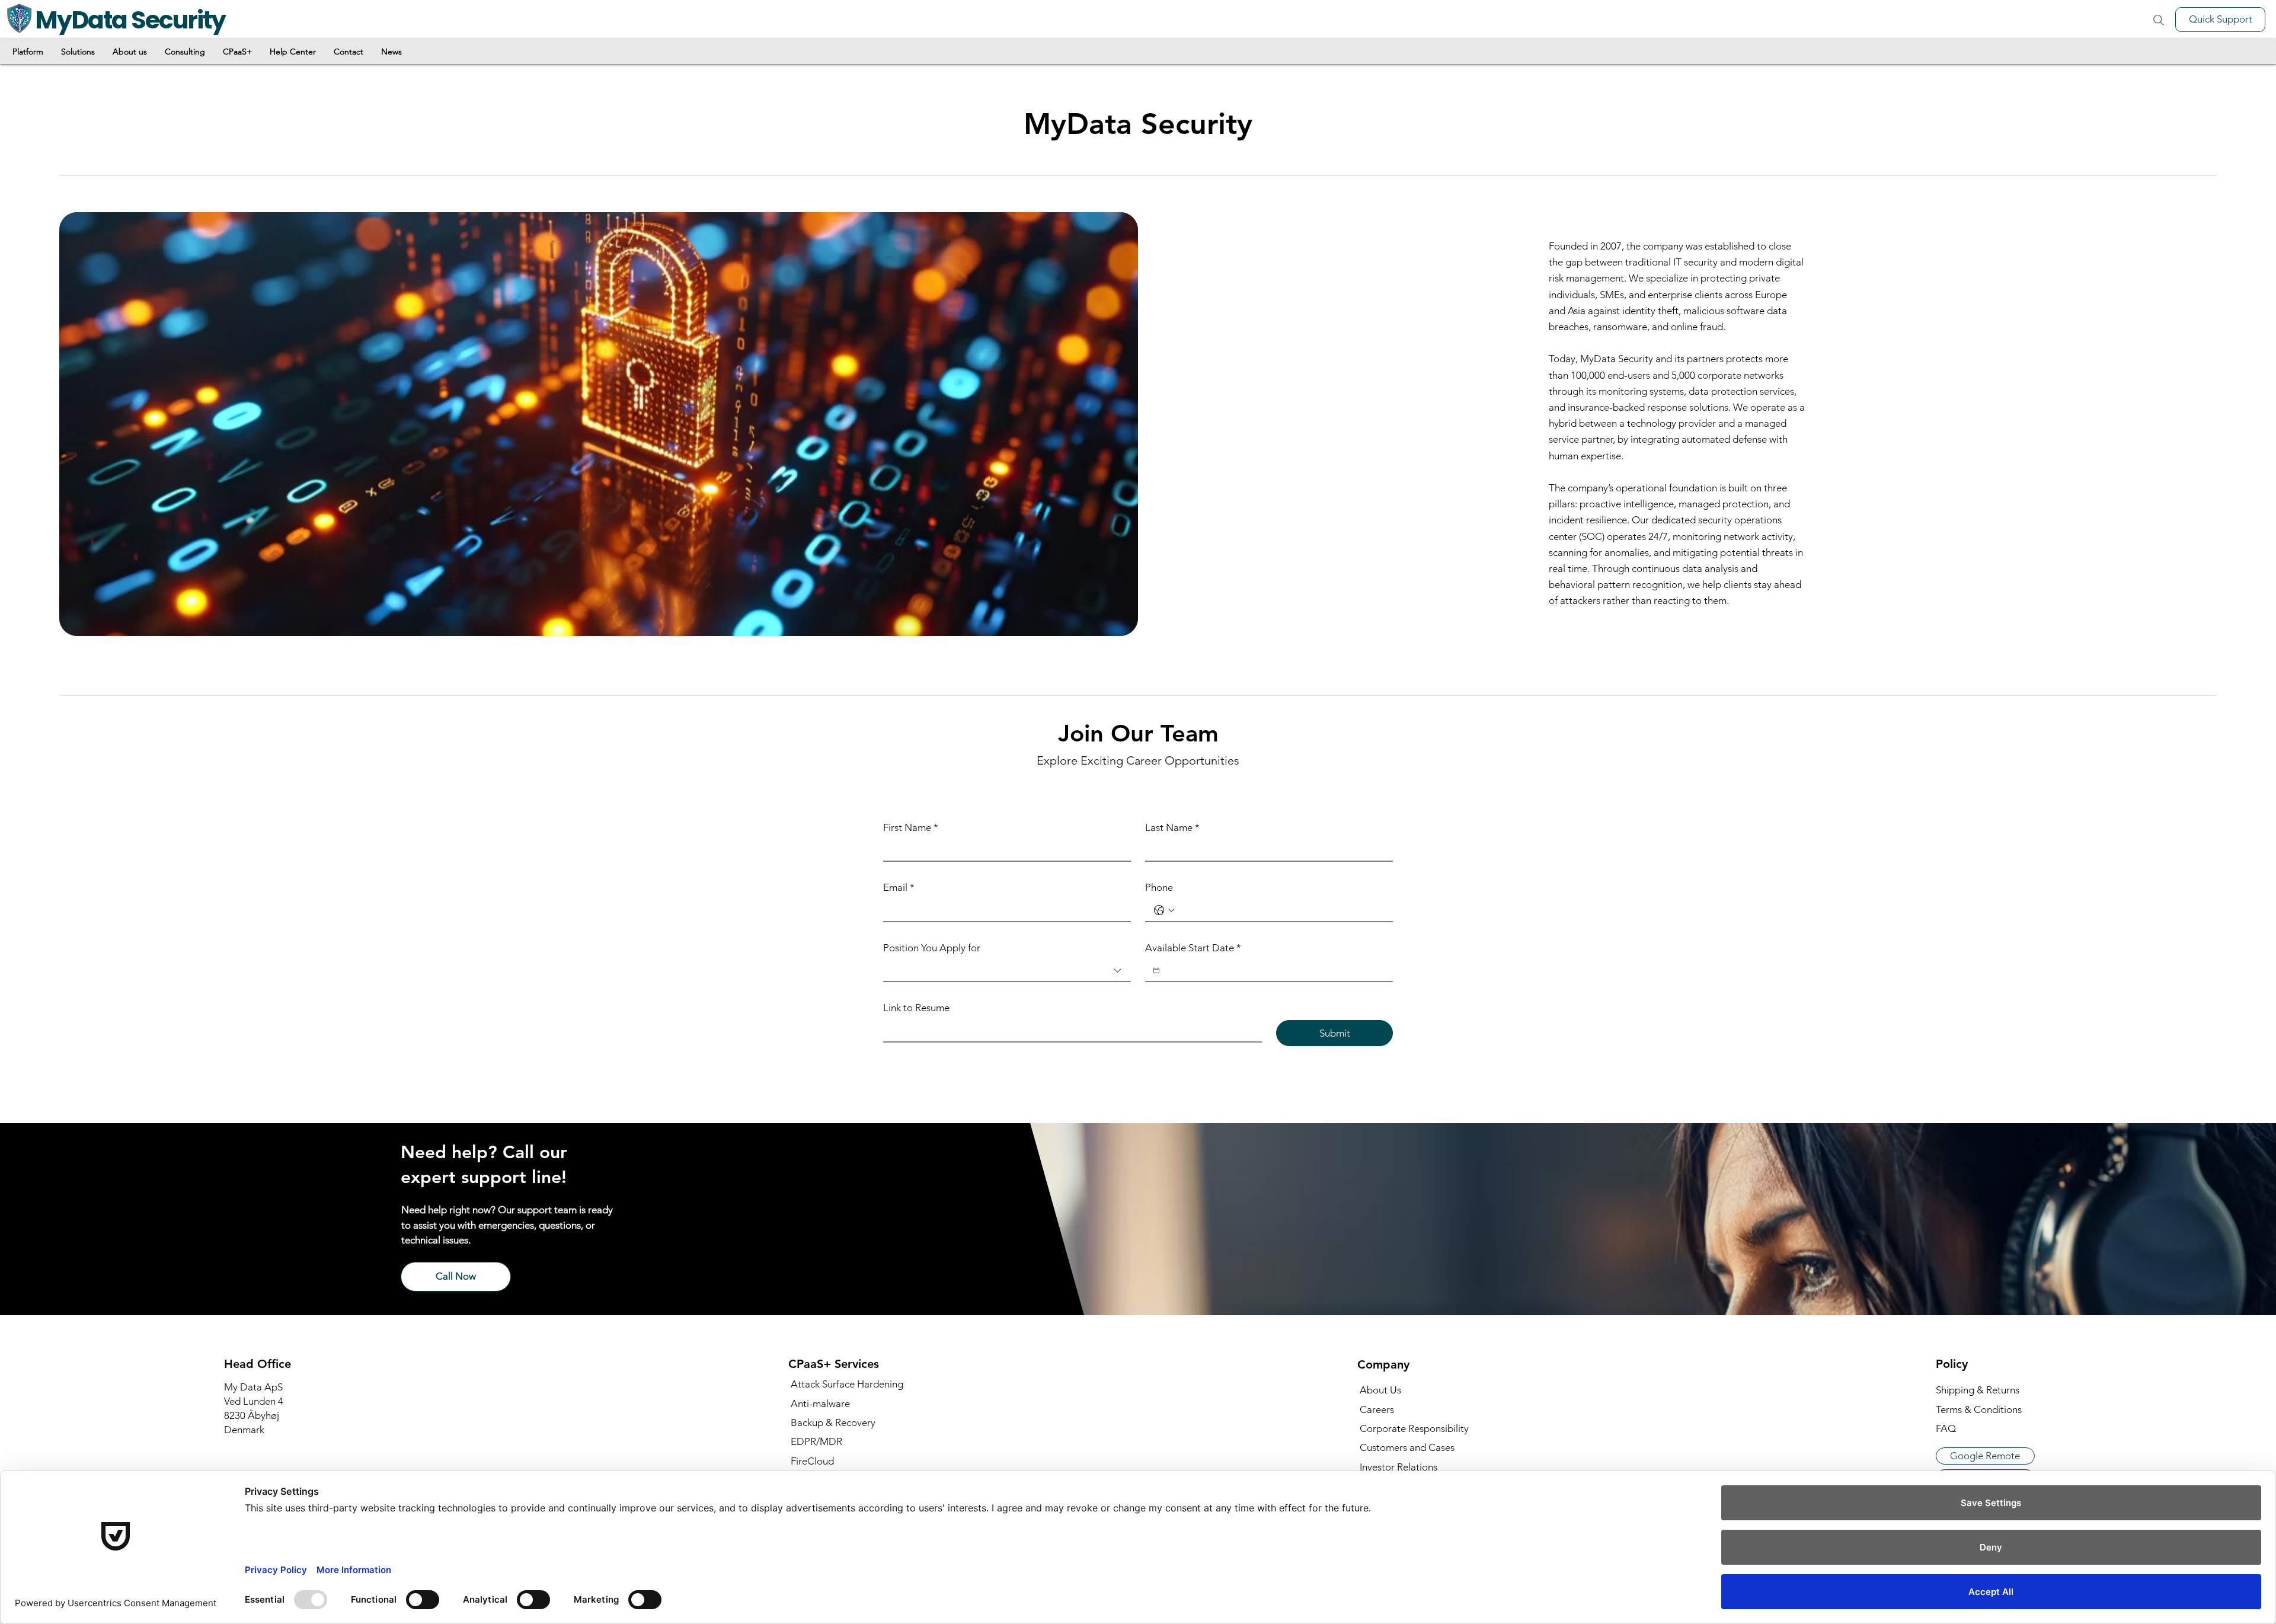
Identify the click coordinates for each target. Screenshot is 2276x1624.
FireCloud (812, 1461)
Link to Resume (916, 1008)
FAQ (1946, 1428)
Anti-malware (820, 1404)
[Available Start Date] (1156, 970)
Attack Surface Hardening (847, 1384)
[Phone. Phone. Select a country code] (1164, 910)
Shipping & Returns (1978, 1390)
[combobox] (1007, 971)
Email (899, 887)
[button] (28, 52)
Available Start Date (1193, 948)
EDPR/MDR (816, 1441)
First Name (911, 827)
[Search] (2158, 20)
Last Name (1172, 827)
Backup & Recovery (833, 1422)
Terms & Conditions (1979, 1409)
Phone (1159, 887)
